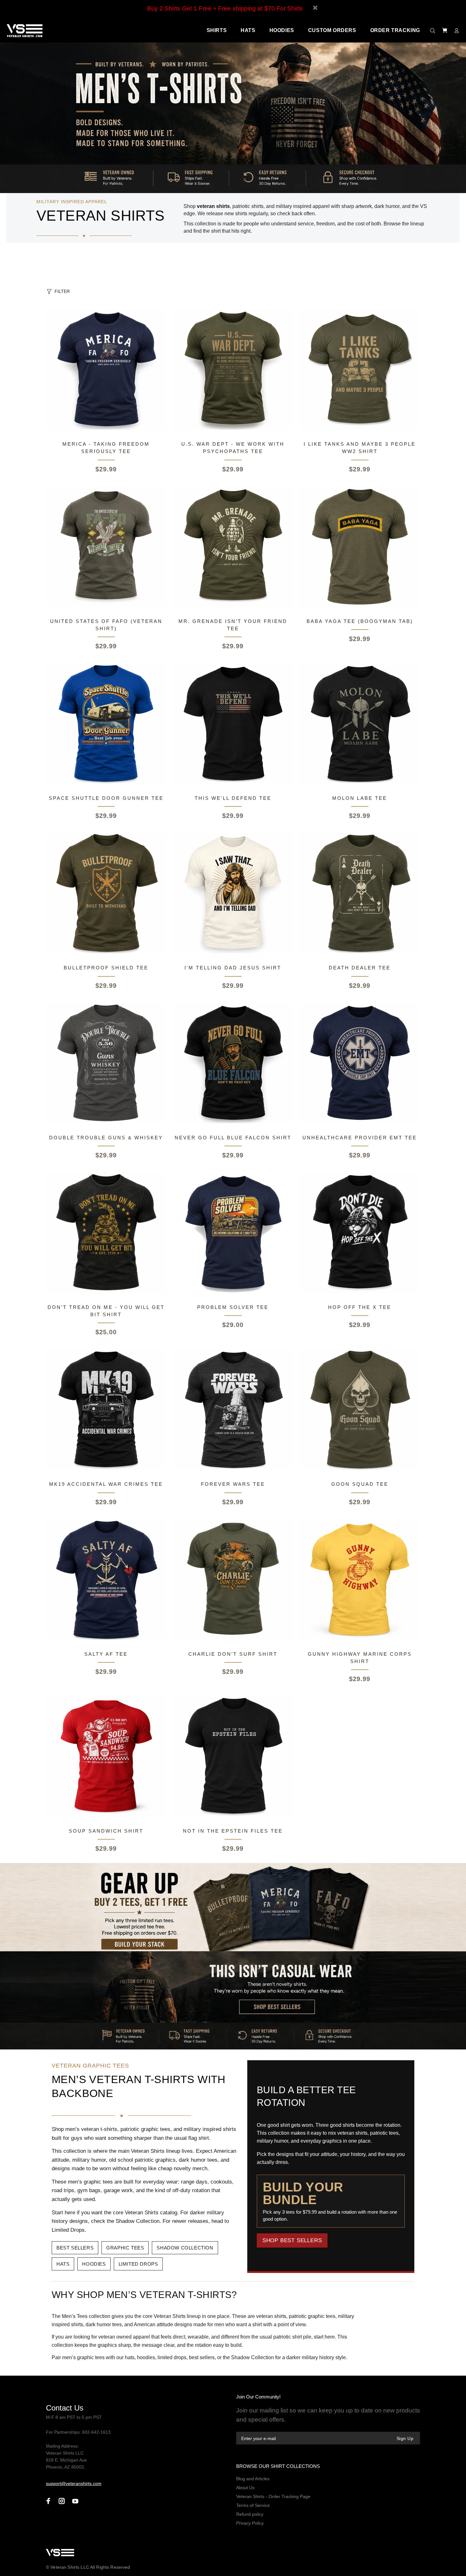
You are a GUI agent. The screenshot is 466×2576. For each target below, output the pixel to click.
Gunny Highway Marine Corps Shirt (360, 1658)
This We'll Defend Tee (233, 798)
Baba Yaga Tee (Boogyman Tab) (360, 621)
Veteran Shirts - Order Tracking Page (273, 2496)
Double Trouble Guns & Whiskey (106, 1138)
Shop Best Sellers (292, 2240)
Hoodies (94, 2264)
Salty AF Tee (106, 1654)
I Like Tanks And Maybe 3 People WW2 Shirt (360, 448)
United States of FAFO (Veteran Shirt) (106, 625)
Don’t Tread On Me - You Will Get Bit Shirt (106, 1311)
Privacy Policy (250, 2523)
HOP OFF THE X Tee (360, 1307)
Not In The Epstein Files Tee (233, 1831)
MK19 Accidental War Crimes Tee (106, 1484)
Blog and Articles (253, 2479)
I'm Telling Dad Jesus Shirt (233, 968)
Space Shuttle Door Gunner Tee (106, 798)
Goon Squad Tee (360, 1484)
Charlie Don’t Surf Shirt (233, 1654)
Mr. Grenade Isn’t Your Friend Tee (233, 625)
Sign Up (405, 2438)
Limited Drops (138, 2264)
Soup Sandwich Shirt (106, 1831)
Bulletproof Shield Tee (106, 968)
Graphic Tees (125, 2248)
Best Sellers (75, 2248)
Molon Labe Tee (360, 798)
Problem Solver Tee (233, 1307)
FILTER (62, 291)
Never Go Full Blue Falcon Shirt (233, 1138)
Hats (63, 2264)
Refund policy (250, 2514)
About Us (245, 2488)
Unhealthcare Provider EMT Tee (360, 1138)
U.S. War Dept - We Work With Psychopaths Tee (233, 448)
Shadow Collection (185, 2248)
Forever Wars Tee (233, 1484)
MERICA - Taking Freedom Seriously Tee (106, 448)
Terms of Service (253, 2505)
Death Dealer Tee (360, 968)
